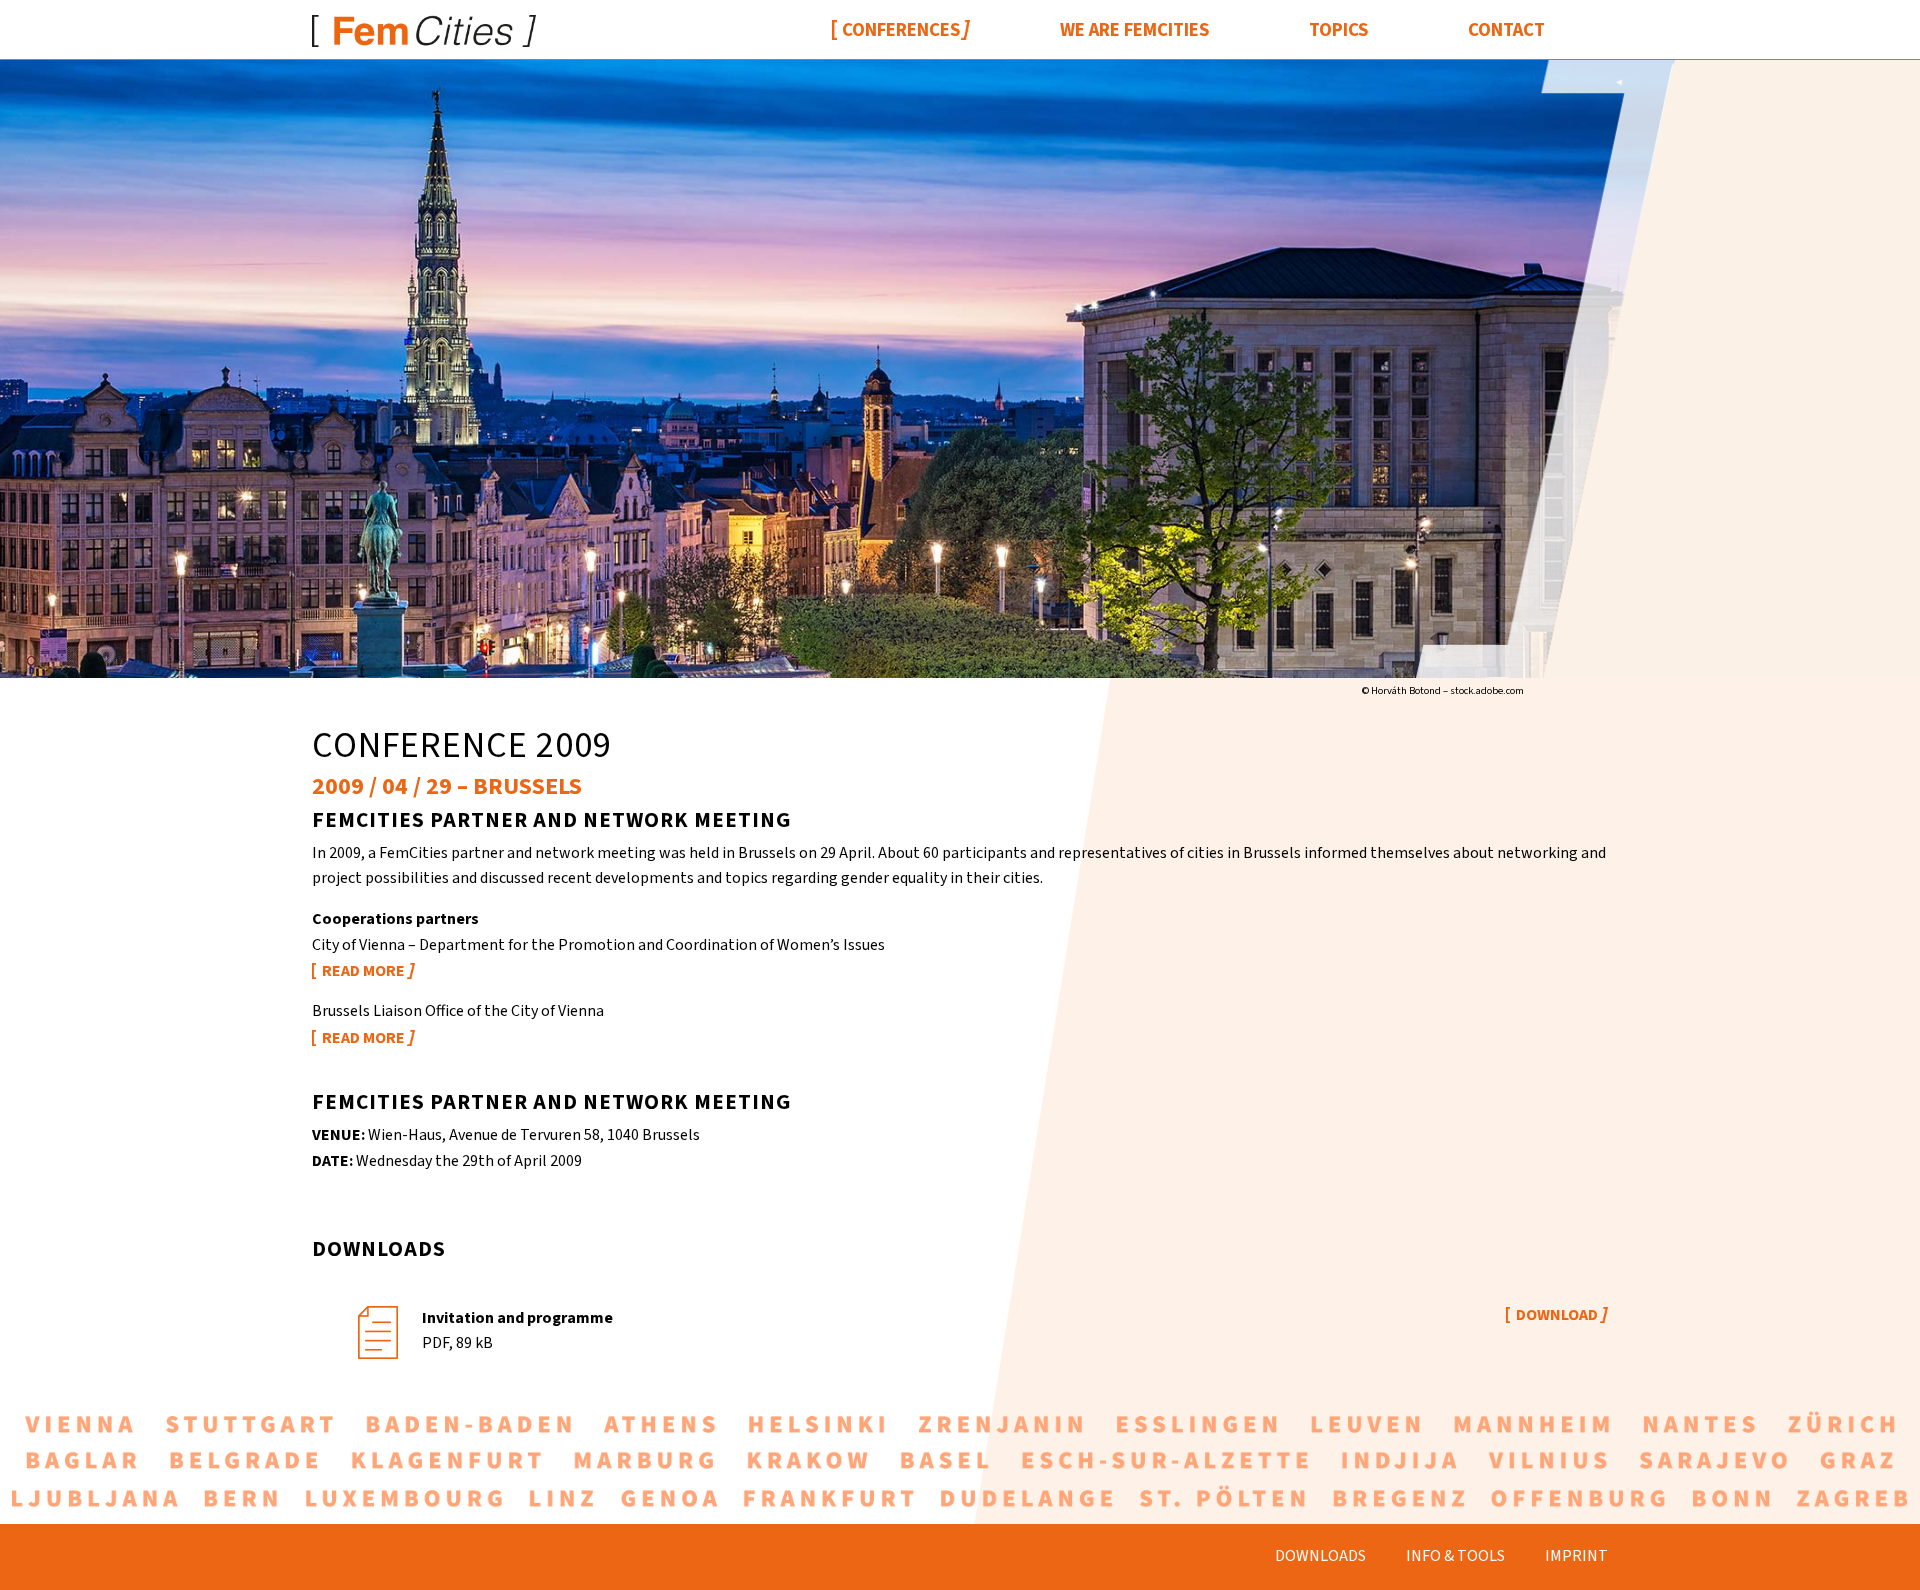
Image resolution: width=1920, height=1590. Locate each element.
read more (363, 971)
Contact (1506, 30)
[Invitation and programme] (378, 1329)
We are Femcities (1134, 30)
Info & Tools (1455, 1556)
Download (1557, 1315)
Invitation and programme (517, 1318)
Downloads (1320, 1556)
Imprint (1576, 1556)
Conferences (901, 30)
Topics (1338, 30)
